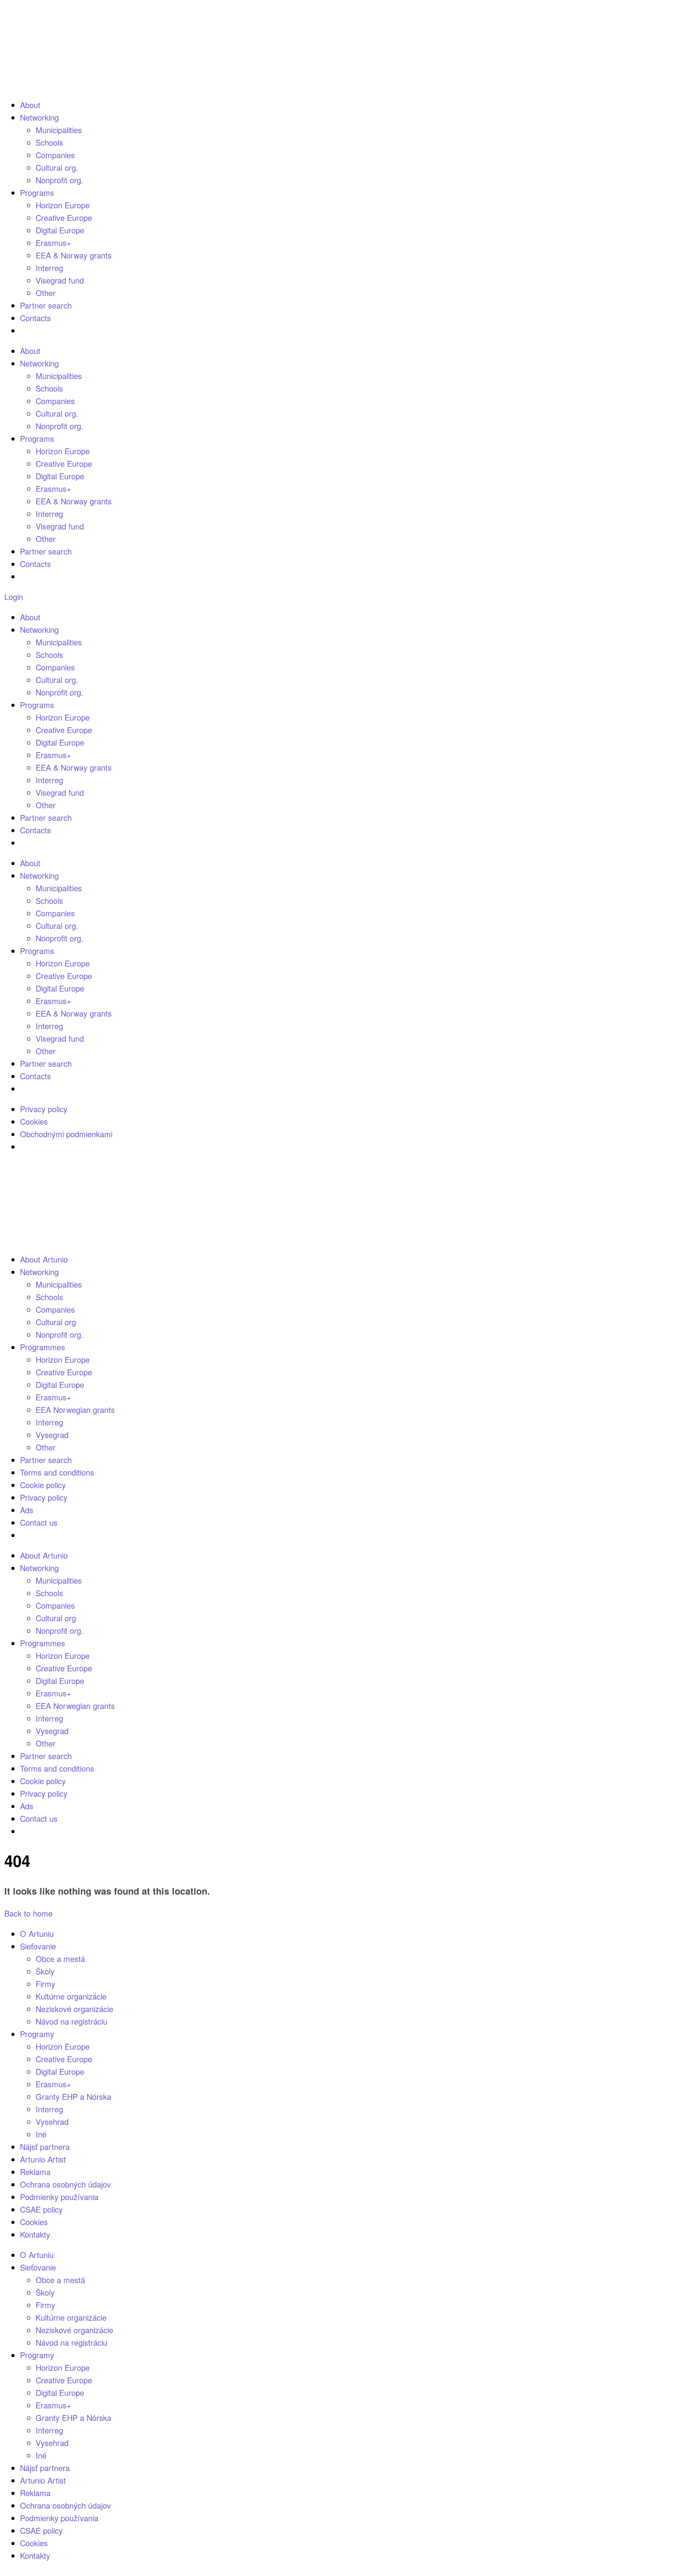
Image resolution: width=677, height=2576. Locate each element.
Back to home (28, 1913)
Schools (49, 142)
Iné (41, 2134)
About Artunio (44, 1259)
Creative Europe (64, 218)
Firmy (45, 1984)
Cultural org (56, 1322)
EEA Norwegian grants (75, 1410)
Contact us (39, 1522)
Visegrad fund (60, 280)
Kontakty (35, 2234)
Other (46, 293)
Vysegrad (52, 1435)
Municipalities (59, 130)
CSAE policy (41, 2209)
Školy (45, 1971)
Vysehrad (52, 2122)
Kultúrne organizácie (71, 1996)
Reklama (35, 2172)
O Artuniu (37, 1934)
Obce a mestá (60, 1959)
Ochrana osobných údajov (65, 2184)
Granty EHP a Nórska (73, 2096)
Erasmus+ (53, 243)
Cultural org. (57, 167)
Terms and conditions (57, 1472)
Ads (27, 1510)
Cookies (34, 1121)
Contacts (35, 318)
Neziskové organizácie (74, 2009)
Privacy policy (44, 1109)
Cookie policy (43, 1485)
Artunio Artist (43, 2159)
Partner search (46, 305)
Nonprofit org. (60, 180)
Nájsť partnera (45, 2147)
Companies (55, 155)
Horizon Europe (63, 205)
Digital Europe (60, 230)
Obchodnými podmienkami (66, 1134)
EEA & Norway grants (74, 255)
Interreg (49, 268)
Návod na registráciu (72, 2021)
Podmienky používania (59, 2197)
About (30, 105)
